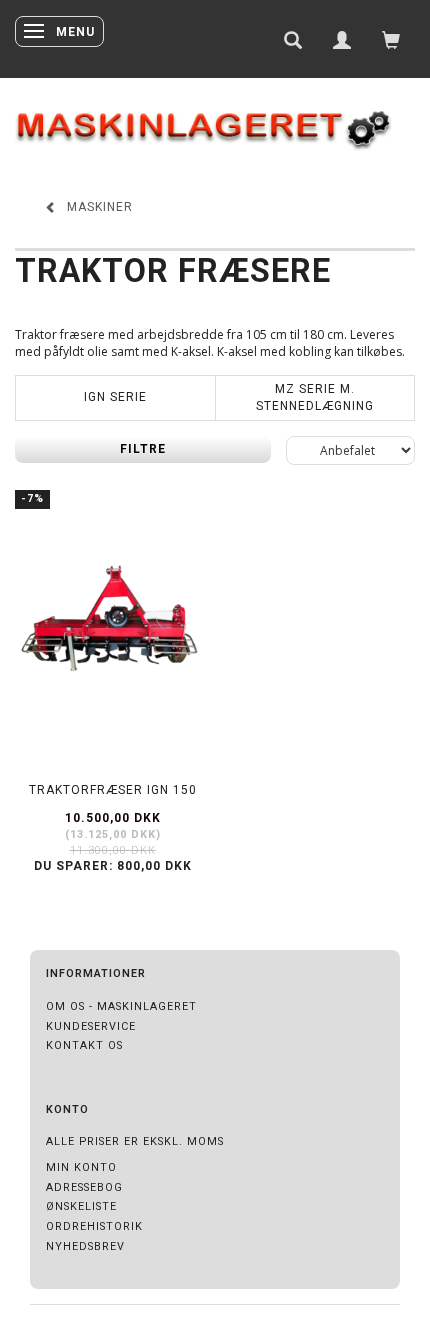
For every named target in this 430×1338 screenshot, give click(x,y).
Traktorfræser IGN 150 (113, 790)
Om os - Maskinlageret (121, 1006)
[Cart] (391, 39)
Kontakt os (84, 1045)
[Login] (342, 39)
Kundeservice (91, 1026)
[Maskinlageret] (215, 120)
